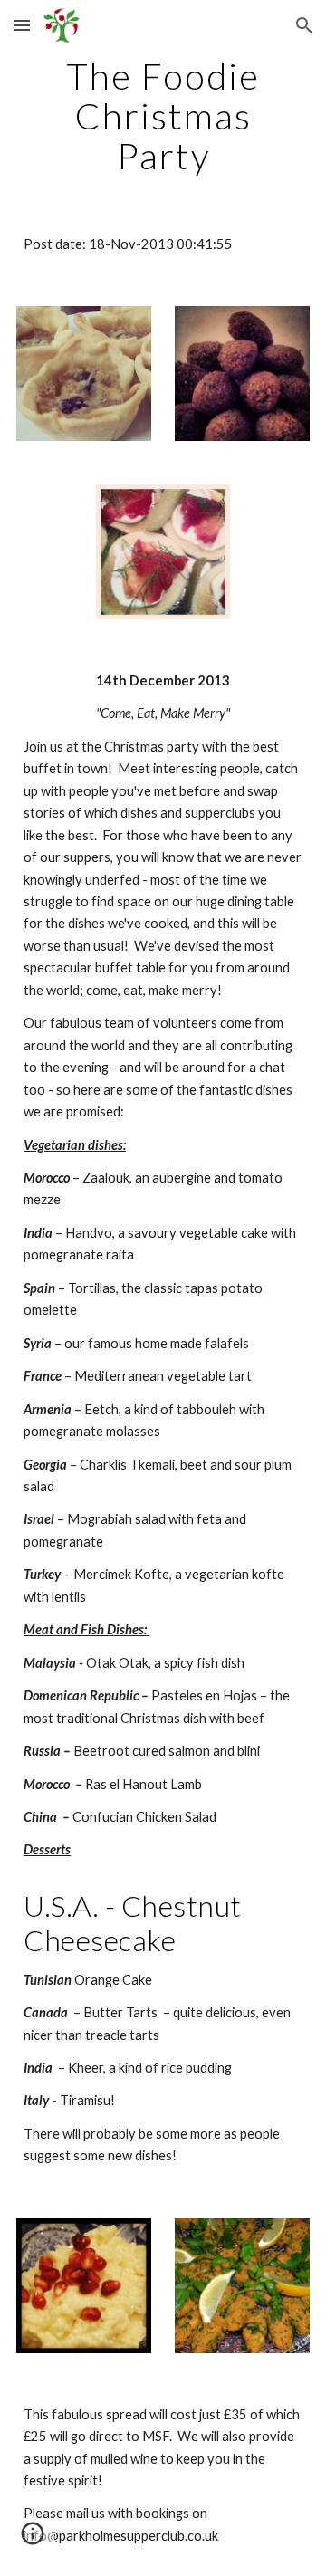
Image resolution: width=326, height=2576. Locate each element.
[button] (22, 25)
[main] (163, 116)
